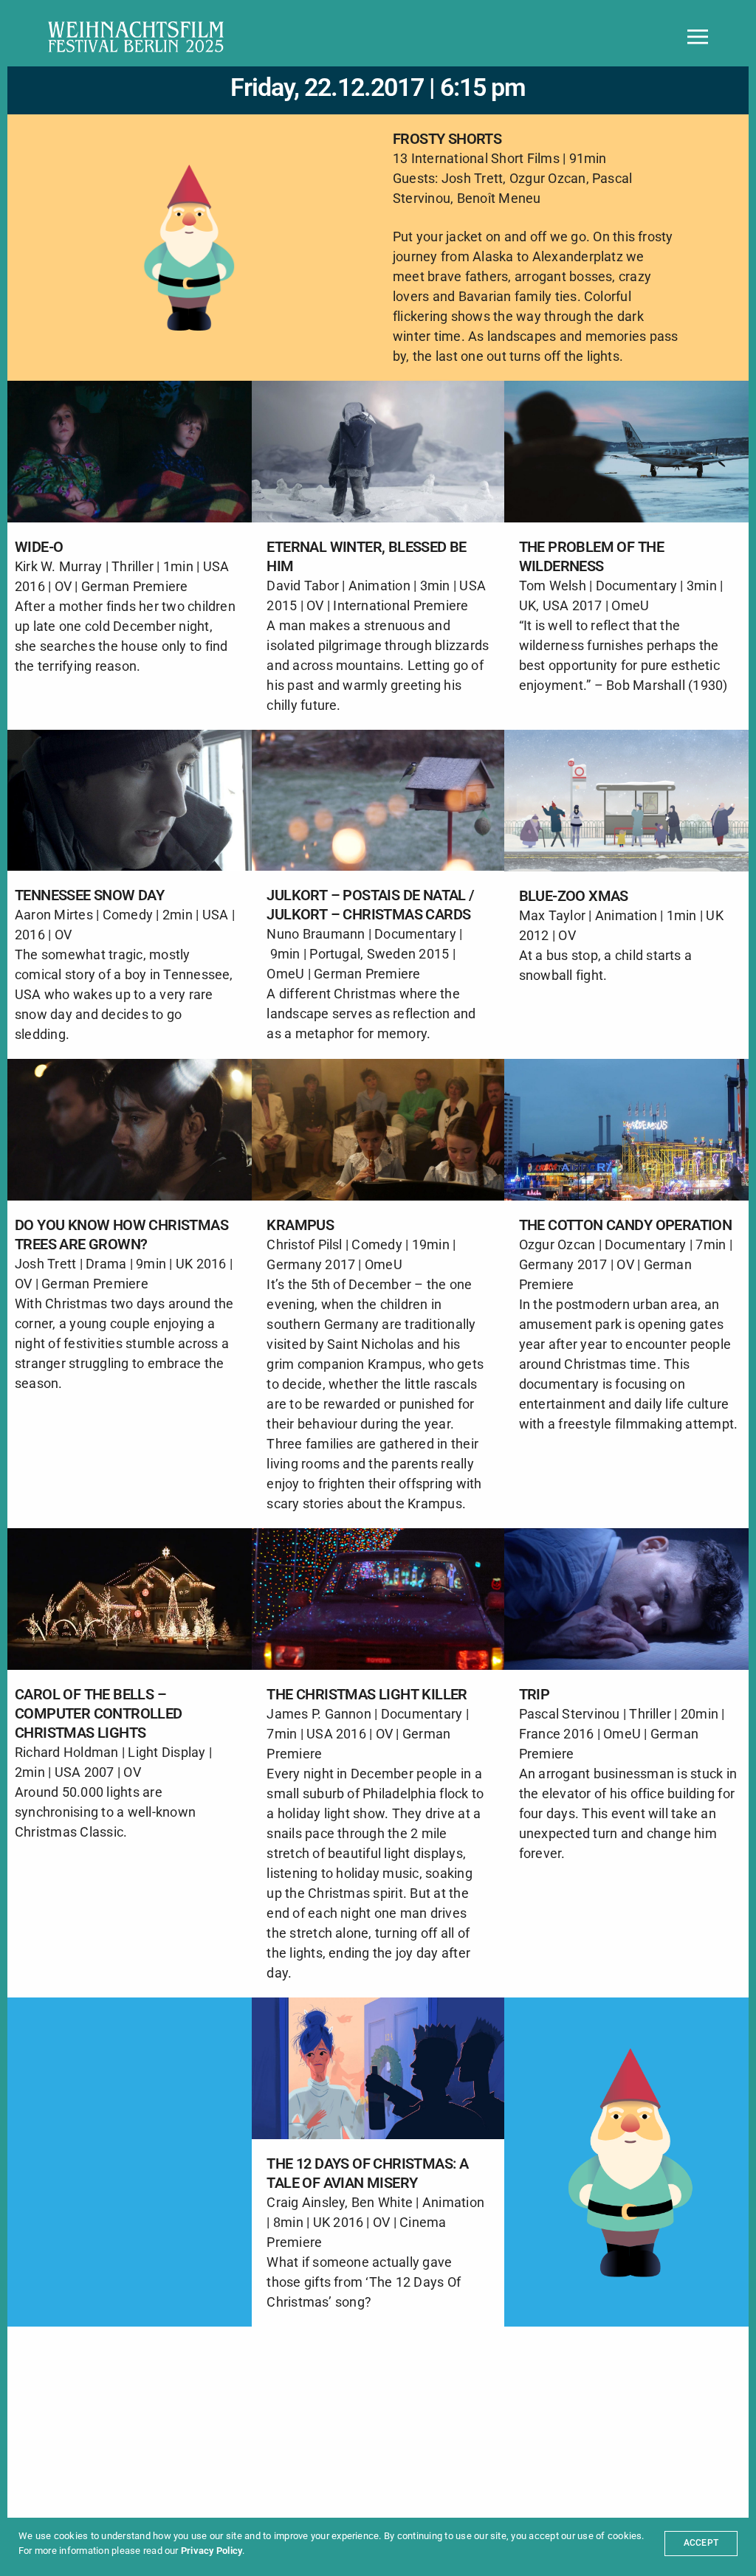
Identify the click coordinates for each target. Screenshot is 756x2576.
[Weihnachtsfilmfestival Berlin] (136, 37)
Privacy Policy (212, 2551)
